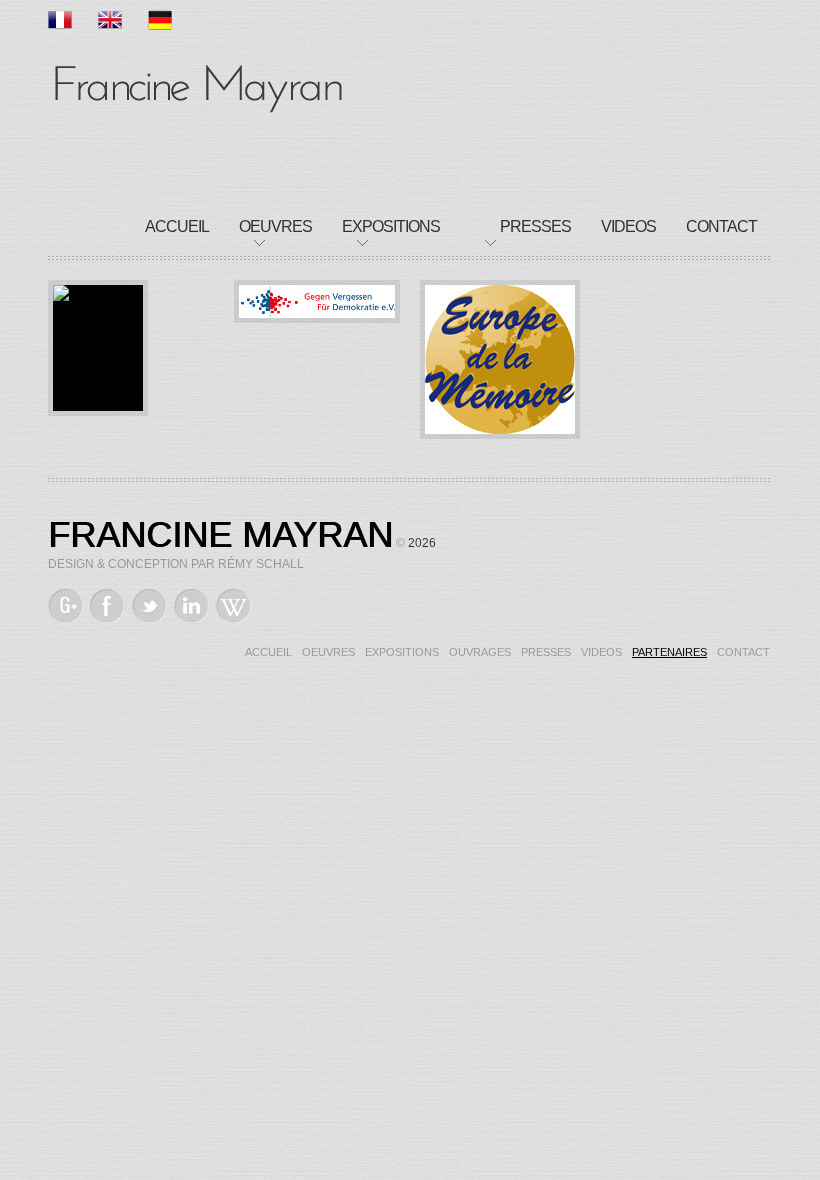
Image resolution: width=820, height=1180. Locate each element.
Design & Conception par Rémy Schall (176, 564)
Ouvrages (480, 652)
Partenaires (669, 652)
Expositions (391, 226)
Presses (535, 226)
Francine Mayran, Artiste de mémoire (198, 85)
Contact (721, 226)
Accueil (177, 226)
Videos (628, 226)
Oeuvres (275, 226)
